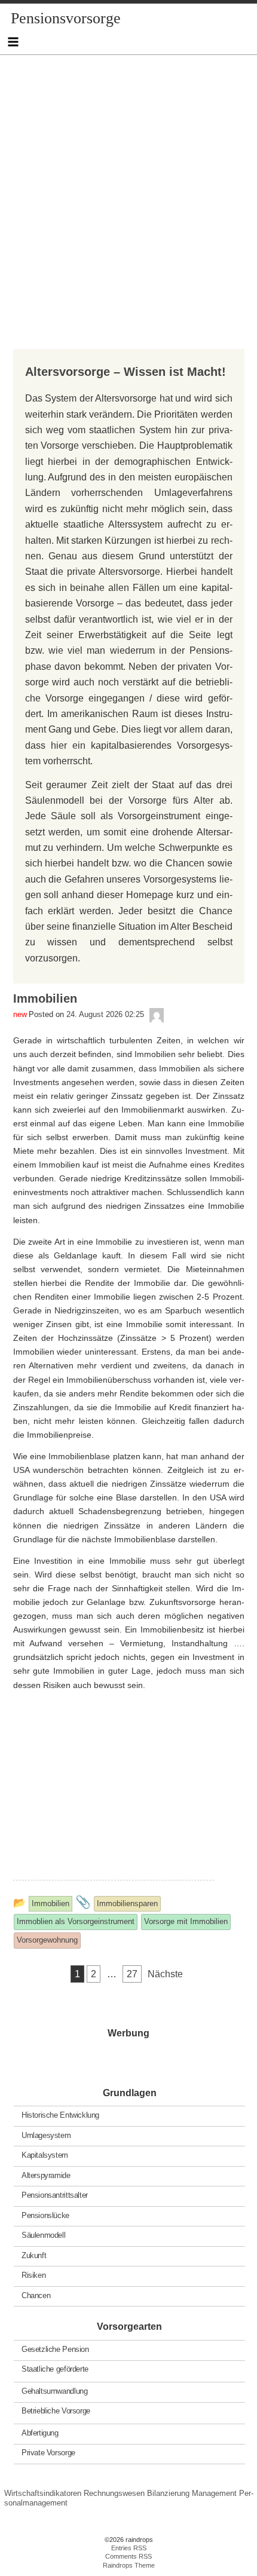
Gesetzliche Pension (55, 2349)
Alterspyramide (46, 2175)
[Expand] (13, 42)
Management (214, 2493)
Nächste (165, 1974)
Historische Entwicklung (60, 2115)
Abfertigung (40, 2433)
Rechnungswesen (114, 2493)
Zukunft (34, 2255)
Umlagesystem (46, 2135)
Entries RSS (129, 2548)
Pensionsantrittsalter (55, 2195)
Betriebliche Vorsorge (56, 2411)
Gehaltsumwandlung (54, 2391)
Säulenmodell (43, 2235)
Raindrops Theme (129, 2565)
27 (132, 1974)
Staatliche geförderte (55, 2369)
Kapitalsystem (45, 2155)
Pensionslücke (45, 2215)
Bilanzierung (168, 2493)
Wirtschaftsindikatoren (43, 2493)
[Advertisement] (128, 183)
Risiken (33, 2275)
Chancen (36, 2295)
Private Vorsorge (48, 2453)
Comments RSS (128, 2556)
